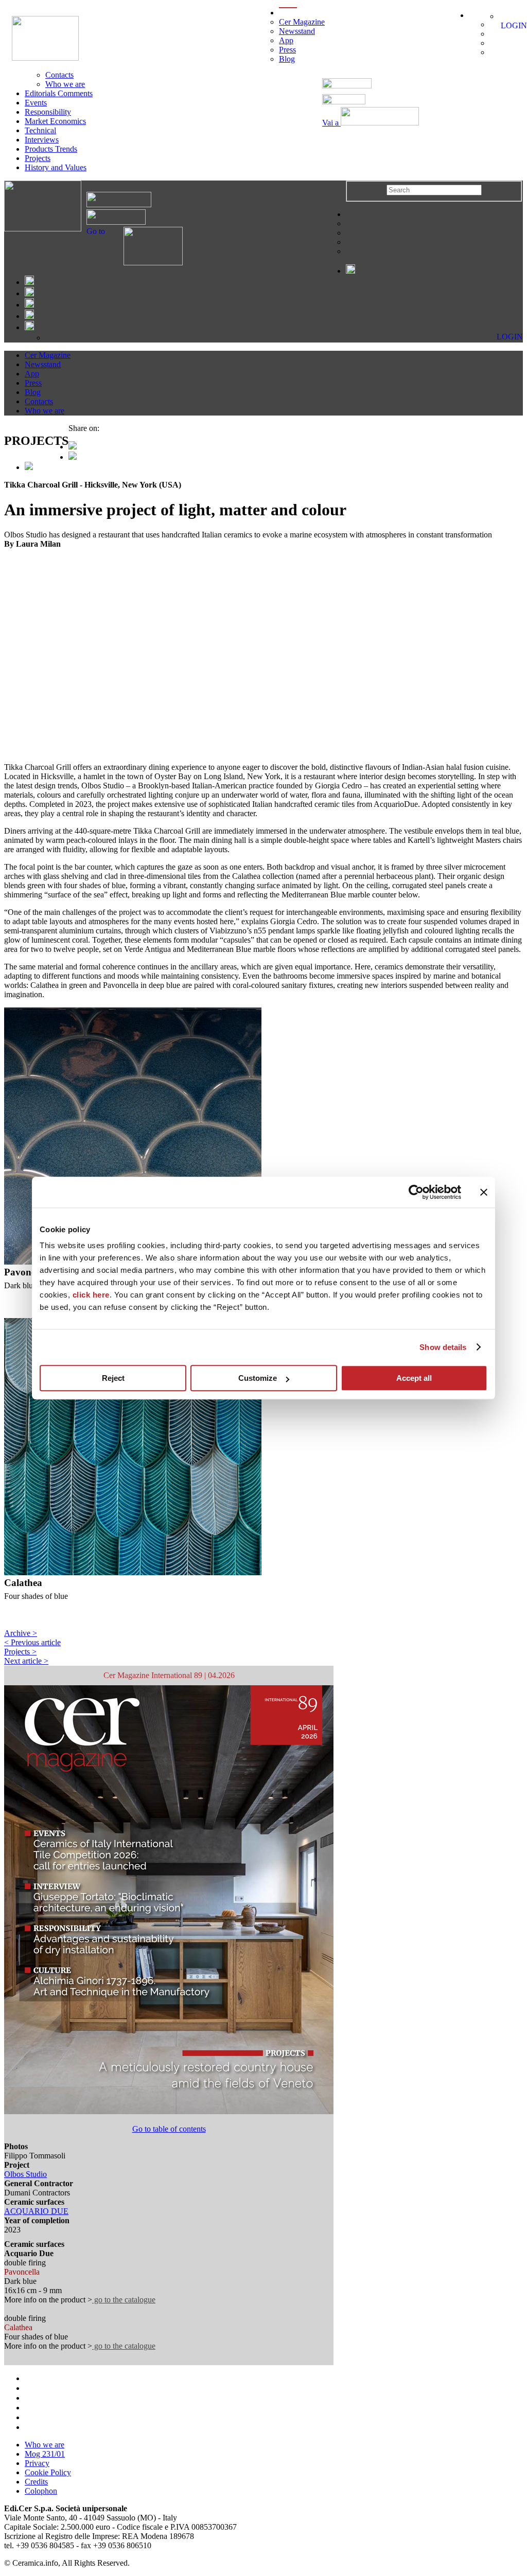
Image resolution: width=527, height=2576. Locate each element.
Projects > (20, 1652)
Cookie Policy (48, 2472)
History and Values (56, 167)
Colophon (41, 2491)
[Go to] (144, 263)
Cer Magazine (302, 22)
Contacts (59, 75)
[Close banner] (484, 1192)
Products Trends (51, 149)
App (286, 40)
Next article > (26, 1661)
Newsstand (297, 31)
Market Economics (55, 121)
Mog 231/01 (45, 2454)
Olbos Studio (25, 2174)
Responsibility (48, 112)
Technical (40, 130)
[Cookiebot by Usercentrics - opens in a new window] (416, 1192)
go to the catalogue (124, 2300)
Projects (38, 158)
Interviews (42, 140)
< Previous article (32, 1642)
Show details (443, 1347)
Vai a (331, 123)
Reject (113, 1378)
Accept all (414, 1378)
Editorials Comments (59, 93)
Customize (258, 1378)
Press (287, 50)
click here (91, 1295)
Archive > (21, 1633)
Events (36, 103)
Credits (36, 2482)
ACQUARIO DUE (36, 2211)
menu (288, 13)
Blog (287, 59)
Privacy (37, 2463)
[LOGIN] (504, 16)
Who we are (65, 84)
